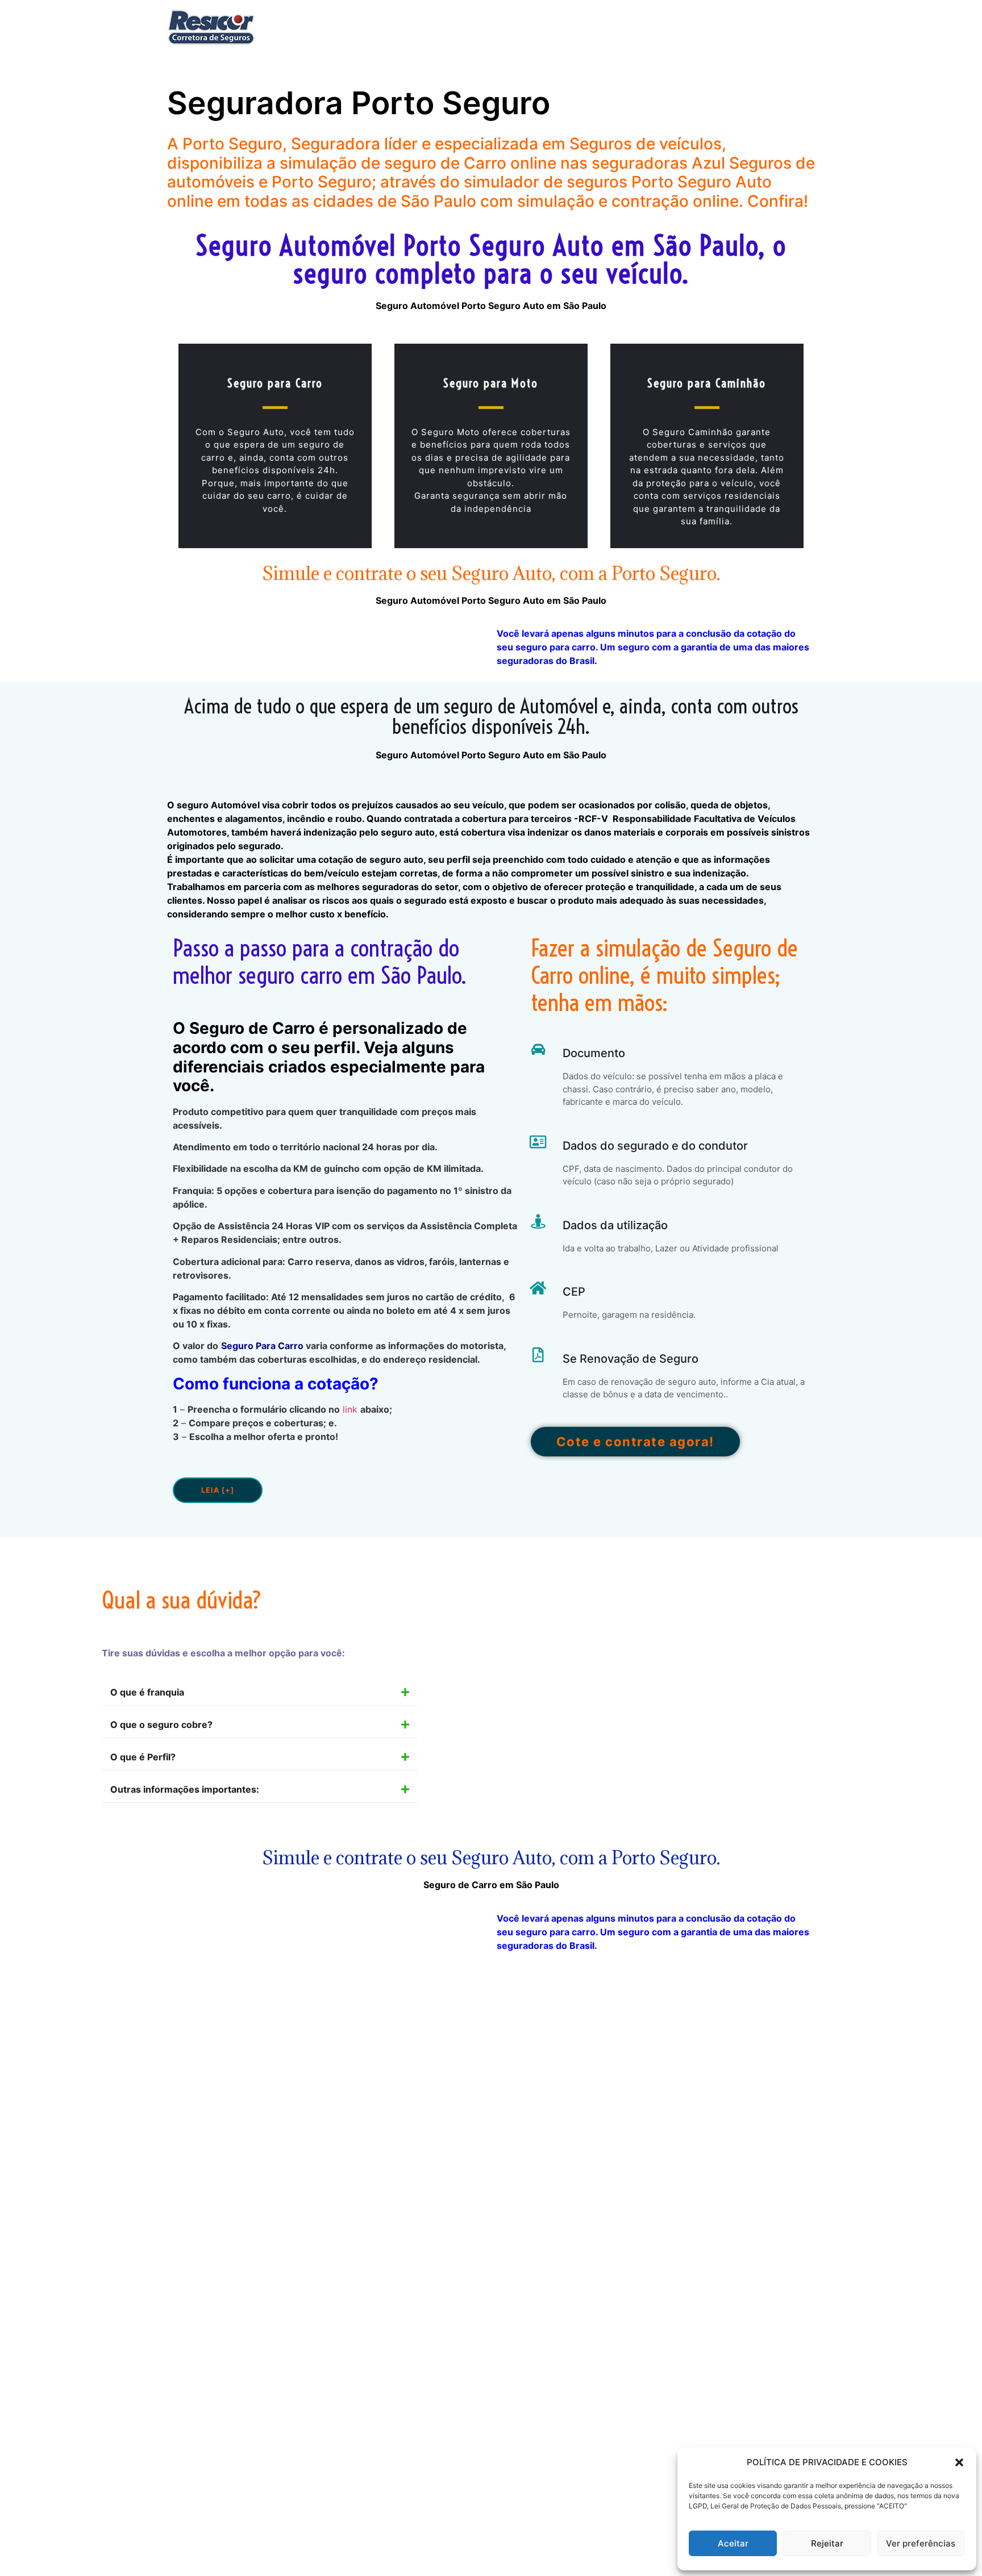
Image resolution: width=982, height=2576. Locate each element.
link (350, 1409)
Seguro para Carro (275, 383)
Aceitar (733, 2543)
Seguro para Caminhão (707, 383)
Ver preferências (921, 2543)
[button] (959, 2462)
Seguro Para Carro (262, 1346)
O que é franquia (147, 1692)
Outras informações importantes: (185, 1789)
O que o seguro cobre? (161, 1725)
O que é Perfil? (143, 1757)
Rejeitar (827, 2543)
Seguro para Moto (491, 383)
